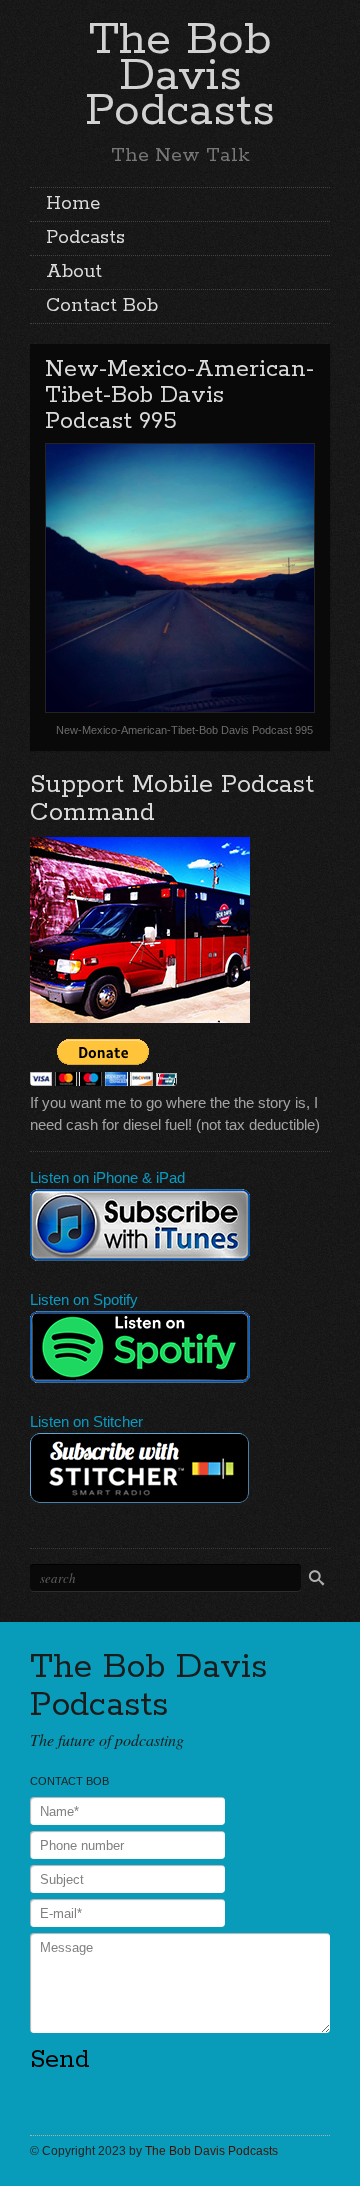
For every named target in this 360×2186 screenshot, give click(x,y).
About (74, 272)
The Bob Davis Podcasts (180, 75)
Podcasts (85, 238)
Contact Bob (102, 306)
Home (73, 204)
